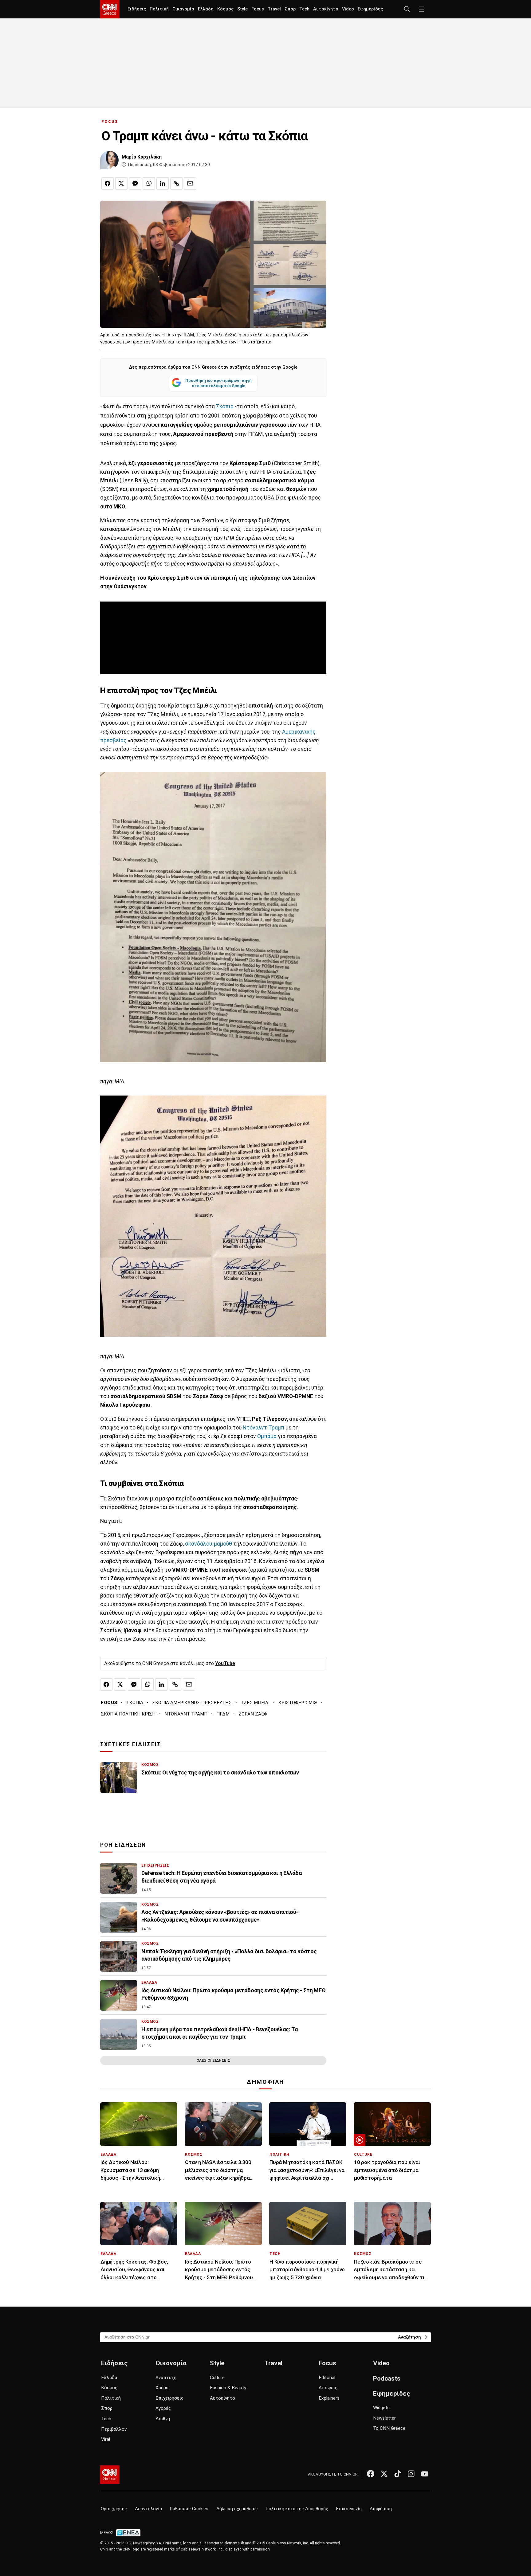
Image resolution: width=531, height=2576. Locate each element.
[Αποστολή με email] (190, 183)
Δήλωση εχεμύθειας (237, 2509)
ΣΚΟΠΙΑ (135, 1703)
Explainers (329, 2398)
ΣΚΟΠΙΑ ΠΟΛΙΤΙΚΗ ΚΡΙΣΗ (128, 1714)
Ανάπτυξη (166, 2378)
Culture (217, 2378)
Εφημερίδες (370, 9)
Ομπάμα (267, 1436)
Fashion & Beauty (228, 2388)
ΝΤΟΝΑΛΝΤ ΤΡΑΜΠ (186, 1714)
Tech (304, 9)
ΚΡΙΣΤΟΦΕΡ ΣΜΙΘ (298, 1703)
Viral (106, 2439)
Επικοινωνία (349, 2509)
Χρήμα (162, 2388)
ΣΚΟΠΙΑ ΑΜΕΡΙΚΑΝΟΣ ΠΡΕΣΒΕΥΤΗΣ (192, 1703)
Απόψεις (328, 2388)
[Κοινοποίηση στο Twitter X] (121, 183)
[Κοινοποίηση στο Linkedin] (163, 183)
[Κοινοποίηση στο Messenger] (135, 183)
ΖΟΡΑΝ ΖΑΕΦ (253, 1714)
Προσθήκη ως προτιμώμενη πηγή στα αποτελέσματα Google (218, 383)
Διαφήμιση (381, 2509)
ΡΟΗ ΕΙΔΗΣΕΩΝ (123, 1845)
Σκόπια (225, 406)
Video (348, 9)
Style (242, 9)
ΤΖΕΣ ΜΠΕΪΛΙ (255, 1703)
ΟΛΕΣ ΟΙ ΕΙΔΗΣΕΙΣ (213, 2060)
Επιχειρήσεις (169, 2398)
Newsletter (384, 2418)
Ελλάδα (206, 9)
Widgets (381, 2408)
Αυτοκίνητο (326, 9)
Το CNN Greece (389, 2428)
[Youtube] (425, 2474)
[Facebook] (371, 2474)
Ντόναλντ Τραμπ (264, 1428)
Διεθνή (163, 2419)
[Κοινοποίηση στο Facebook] (108, 183)
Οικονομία (183, 9)
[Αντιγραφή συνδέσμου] (176, 183)
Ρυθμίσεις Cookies (189, 2509)
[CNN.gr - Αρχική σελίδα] (110, 2475)
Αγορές (163, 2408)
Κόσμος (225, 9)
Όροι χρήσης (114, 2509)
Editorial (327, 2378)
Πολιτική (159, 9)
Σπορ (290, 9)
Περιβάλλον (114, 2429)
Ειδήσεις (137, 9)
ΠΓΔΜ (223, 1714)
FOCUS (110, 122)
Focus (258, 9)
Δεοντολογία (148, 2509)
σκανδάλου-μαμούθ (208, 1544)
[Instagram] (411, 2474)
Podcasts (387, 2378)
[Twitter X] (384, 2474)
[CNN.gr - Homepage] (110, 9)
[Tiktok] (398, 2474)
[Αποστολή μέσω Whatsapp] (149, 183)
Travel (274, 9)
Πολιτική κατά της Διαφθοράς (297, 2509)
